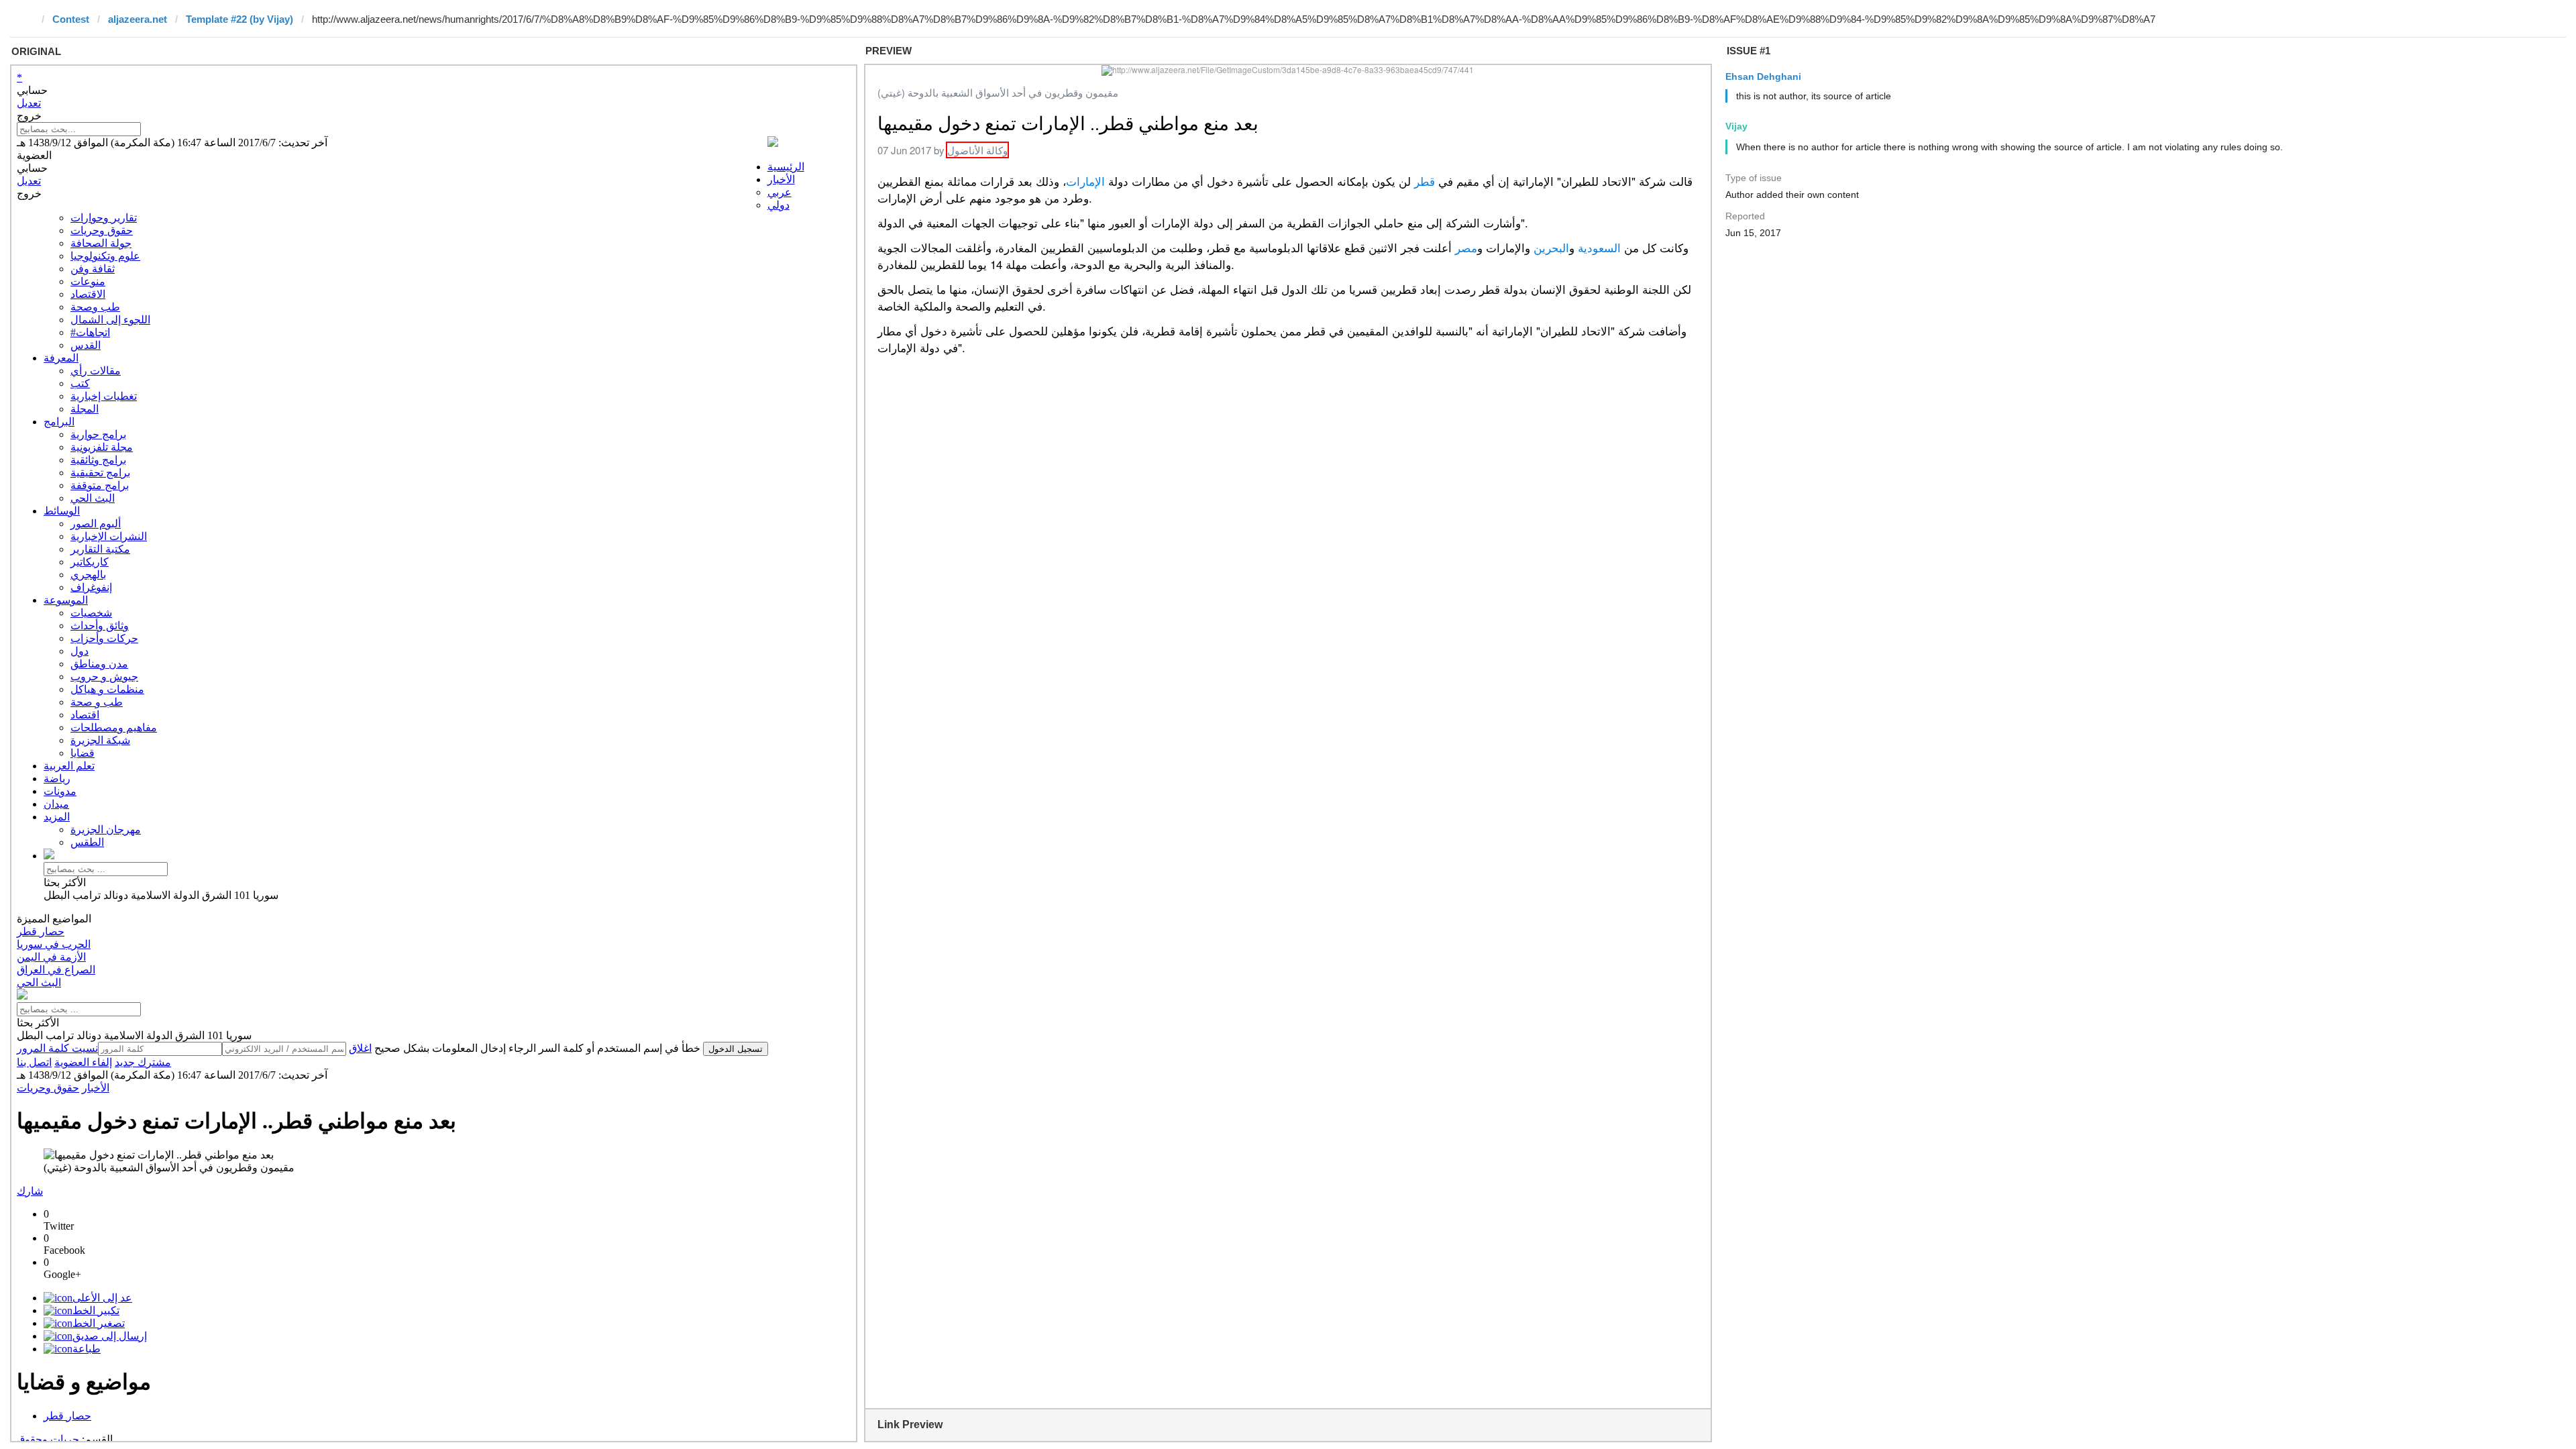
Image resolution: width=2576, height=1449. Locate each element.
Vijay (1736, 126)
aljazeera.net (138, 19)
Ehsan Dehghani (1763, 76)
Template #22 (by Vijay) (239, 19)
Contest (71, 19)
